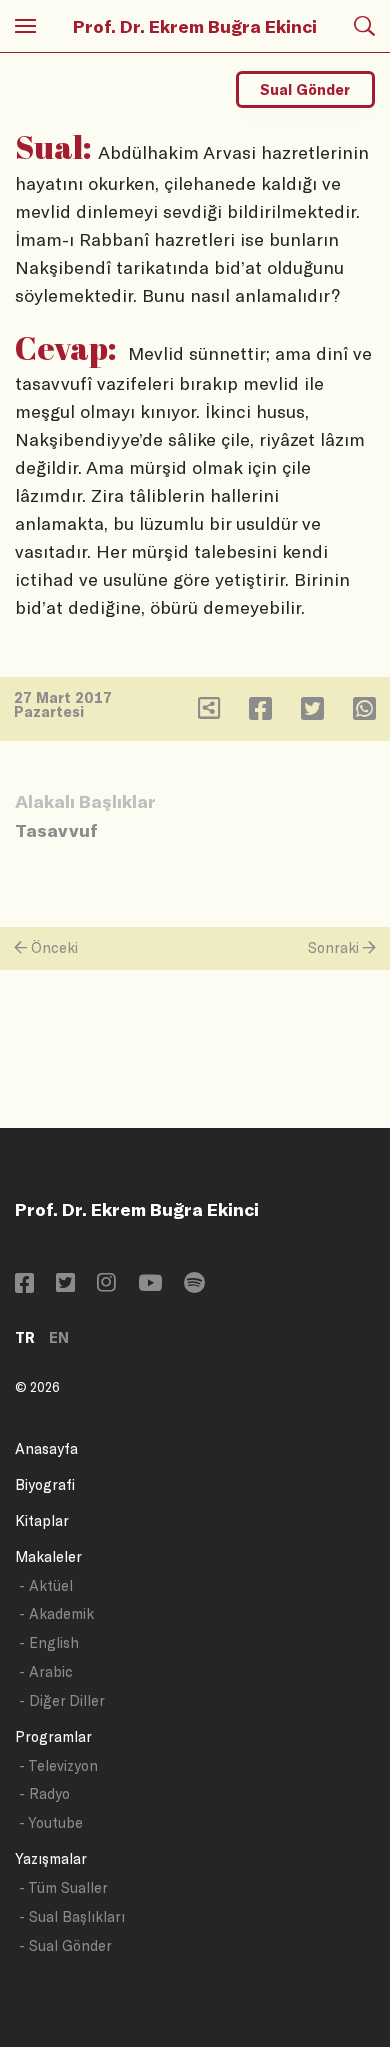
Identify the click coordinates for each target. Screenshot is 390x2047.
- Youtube (51, 1822)
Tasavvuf (56, 830)
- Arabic (46, 1671)
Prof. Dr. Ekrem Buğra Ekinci (195, 26)
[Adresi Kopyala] (209, 712)
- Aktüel (46, 1585)
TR (25, 1337)
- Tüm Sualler (63, 1887)
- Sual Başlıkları (72, 1916)
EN (59, 1337)
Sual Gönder (305, 89)
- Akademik (56, 1613)
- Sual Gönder (65, 1945)
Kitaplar (42, 1520)
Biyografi (45, 1484)
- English (49, 1642)
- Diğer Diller (62, 1700)
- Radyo (44, 1793)
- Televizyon (58, 1765)
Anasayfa (46, 1448)
